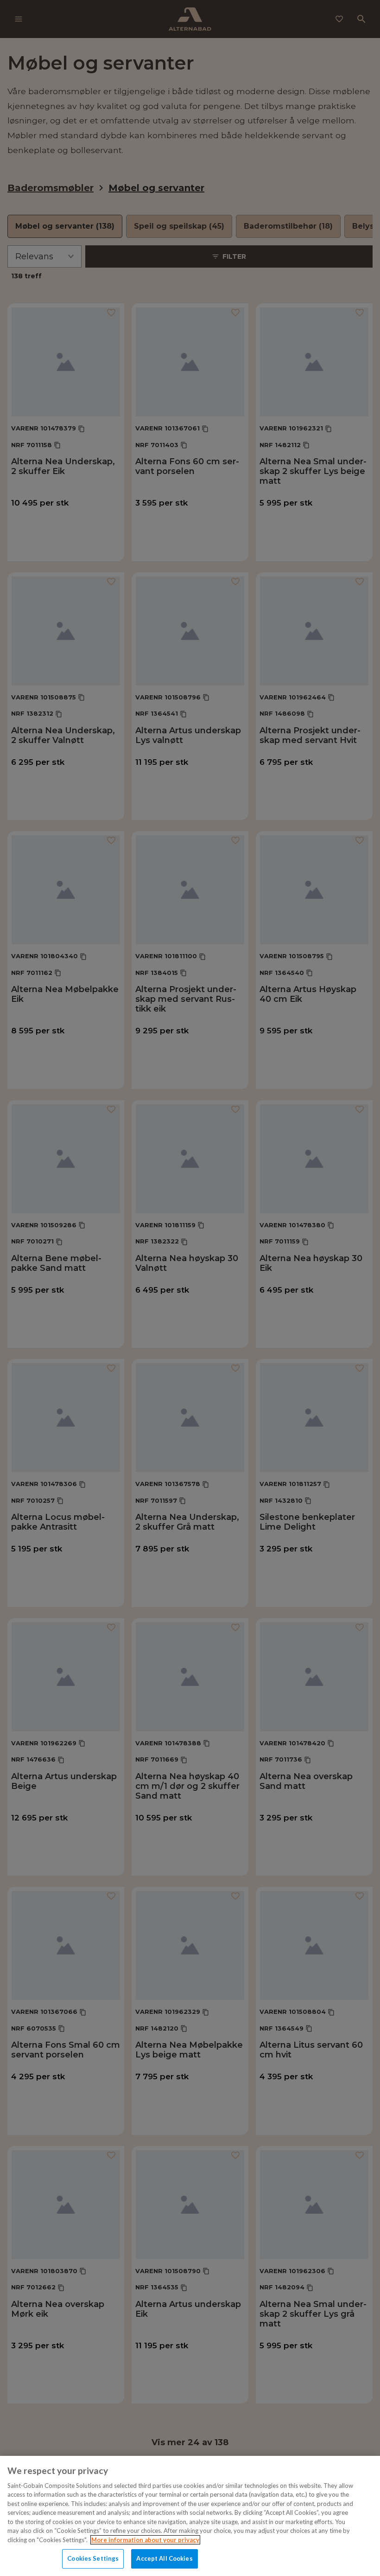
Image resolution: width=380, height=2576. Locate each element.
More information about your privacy (145, 2540)
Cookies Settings (93, 2558)
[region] (190, 2516)
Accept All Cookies (164, 2558)
